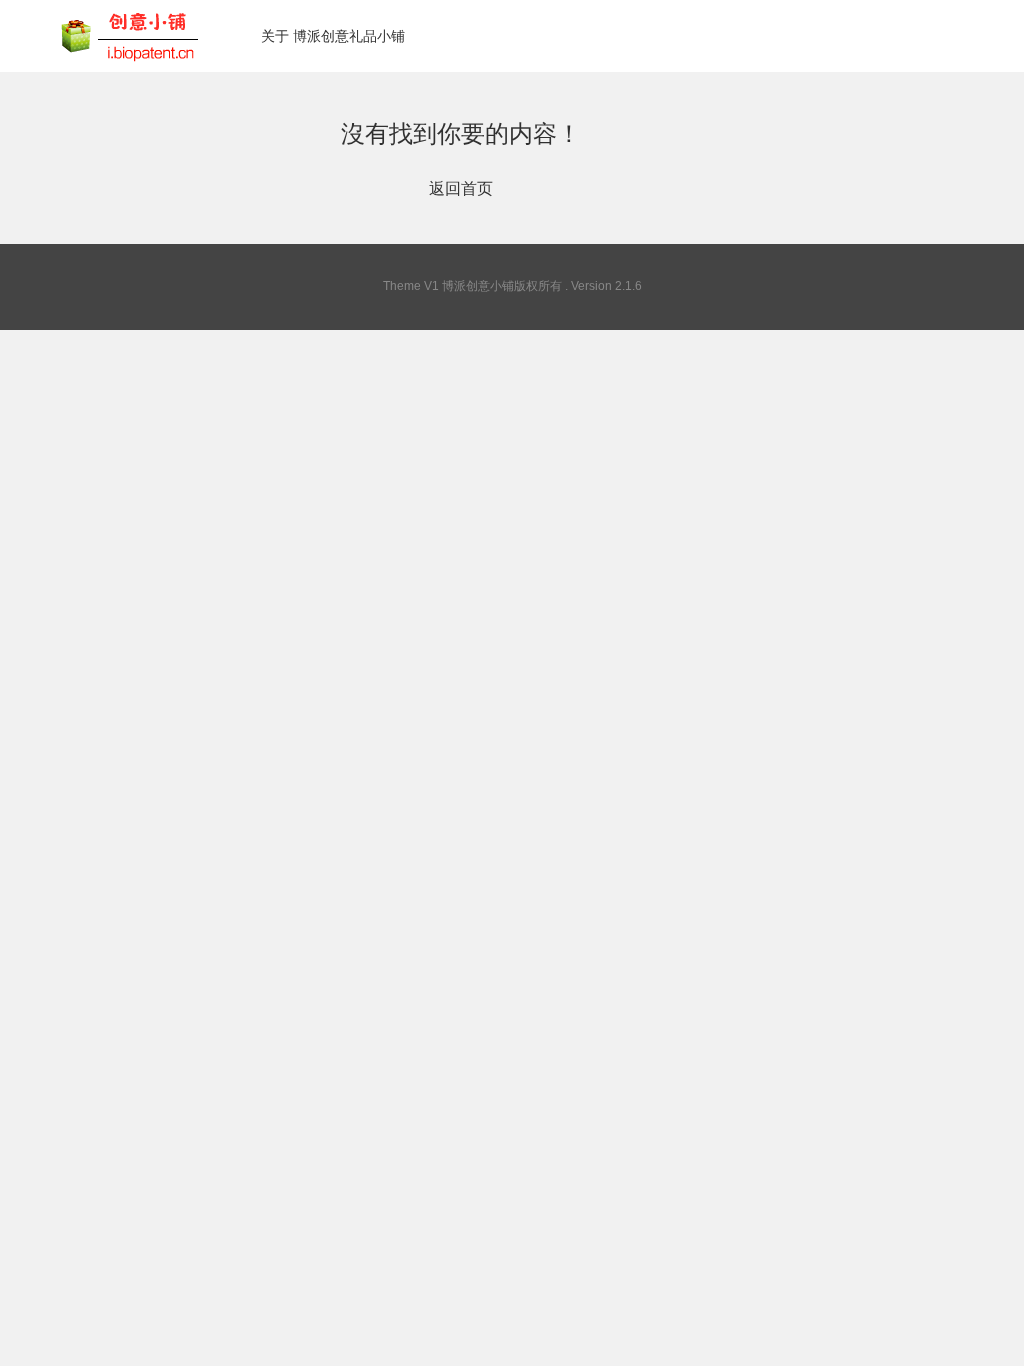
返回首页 (461, 188)
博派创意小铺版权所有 (502, 286)
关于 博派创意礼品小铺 (333, 36)
